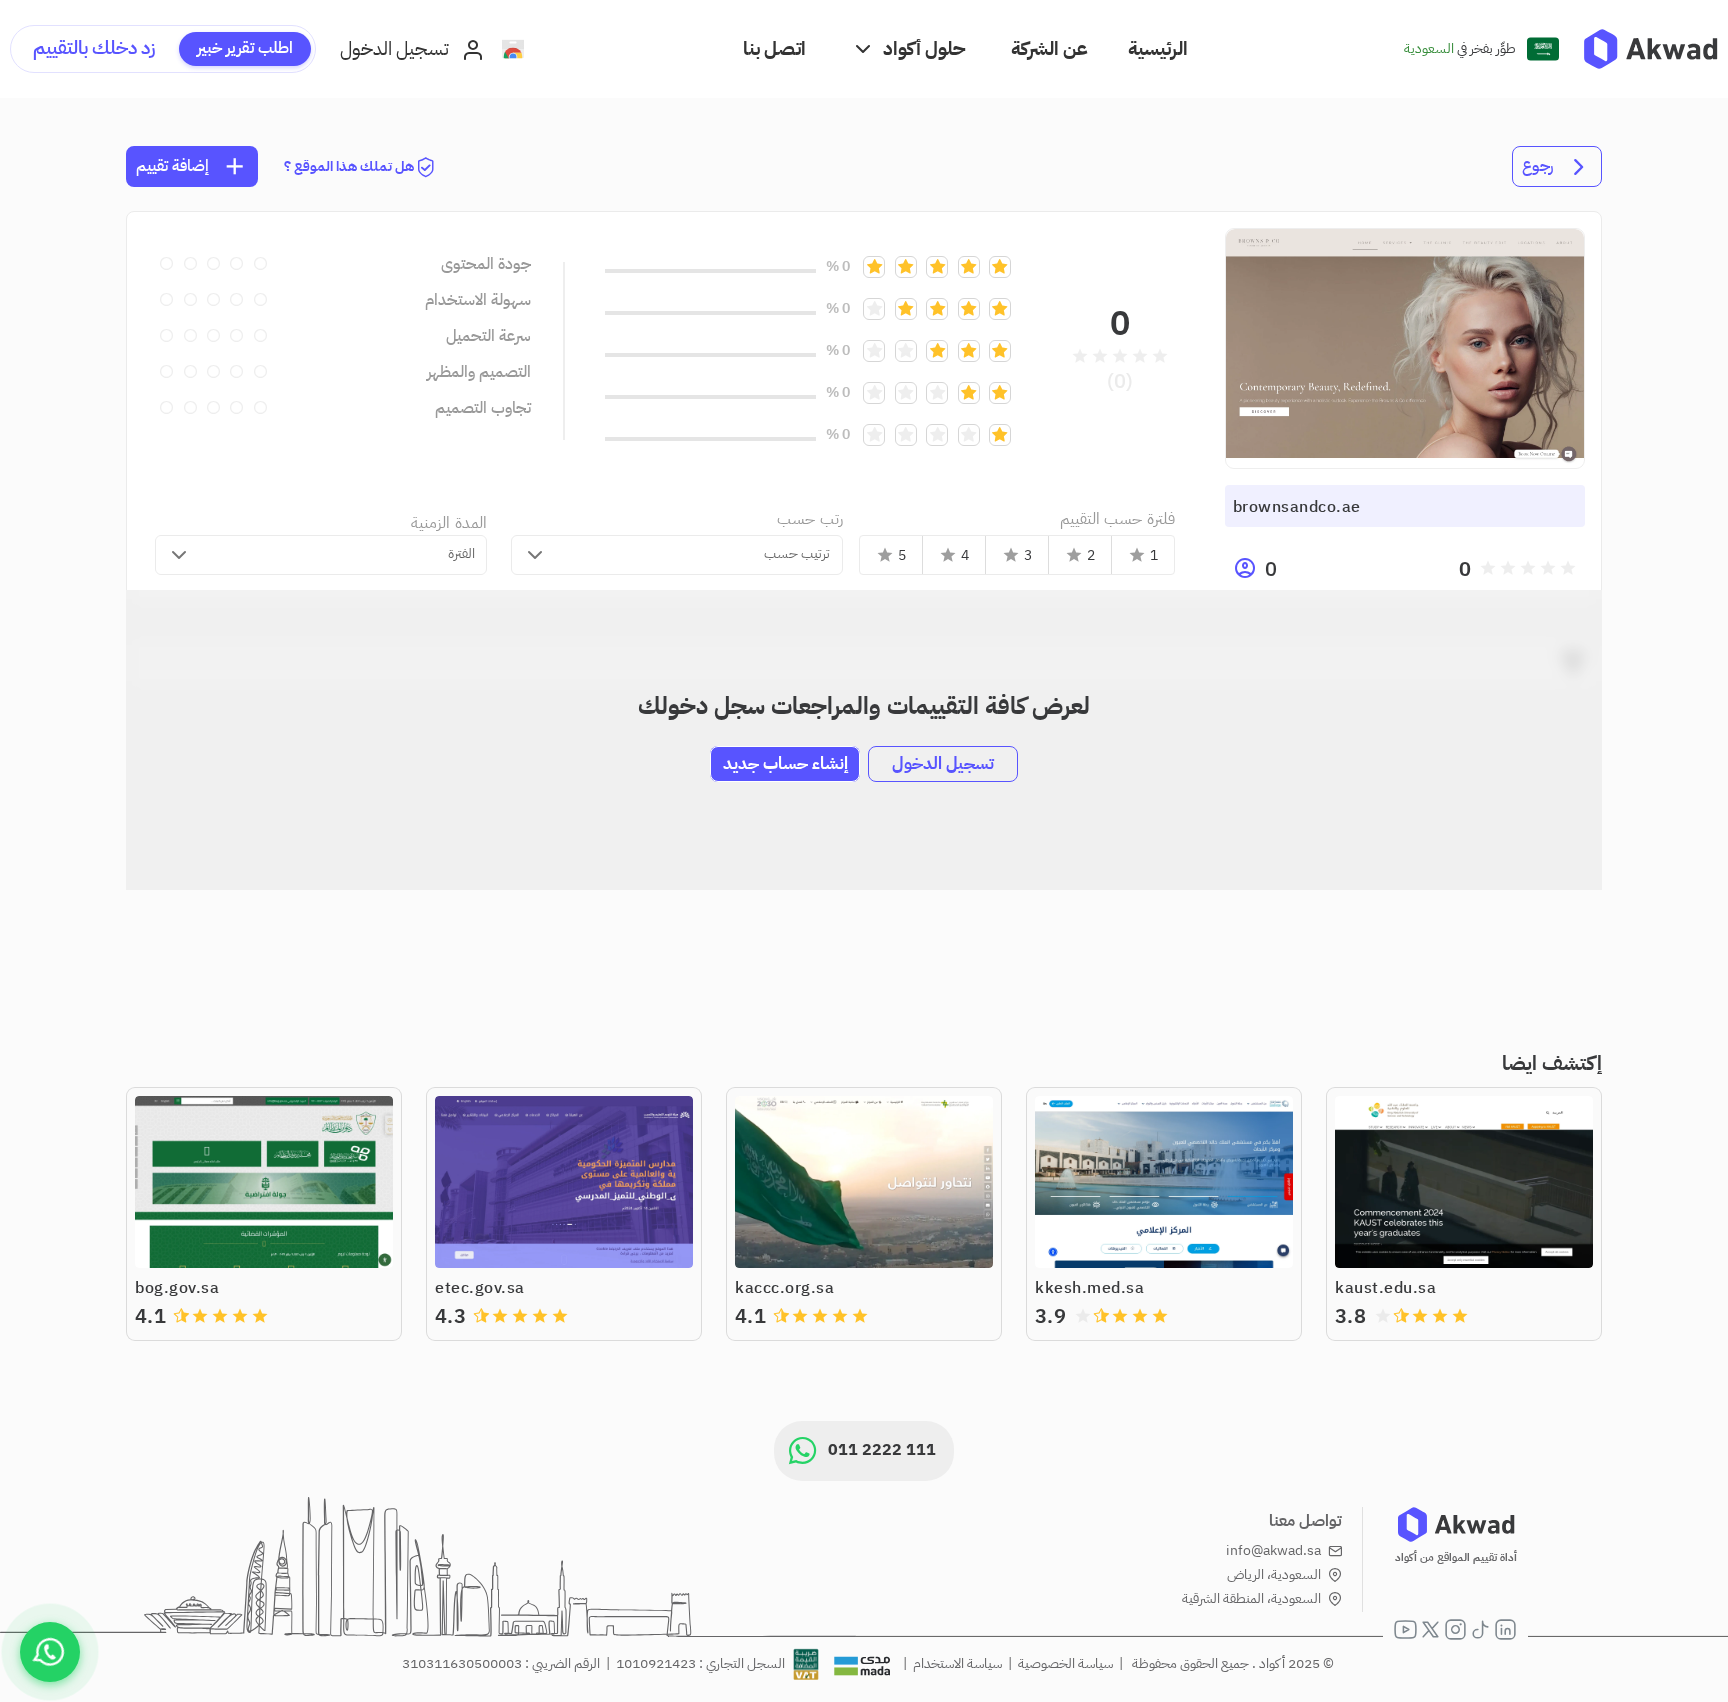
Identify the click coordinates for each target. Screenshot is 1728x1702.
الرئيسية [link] (1158, 48)
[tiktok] (1480, 1629)
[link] (1650, 49)
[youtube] (1405, 1629)
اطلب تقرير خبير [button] (245, 48)
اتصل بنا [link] (774, 48)
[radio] (1568, 568)
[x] (1430, 1629)
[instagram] (1455, 1629)
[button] (908, 48)
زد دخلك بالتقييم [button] (94, 47)
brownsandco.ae (1297, 507)
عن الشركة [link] (1049, 48)
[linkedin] (1505, 1629)
